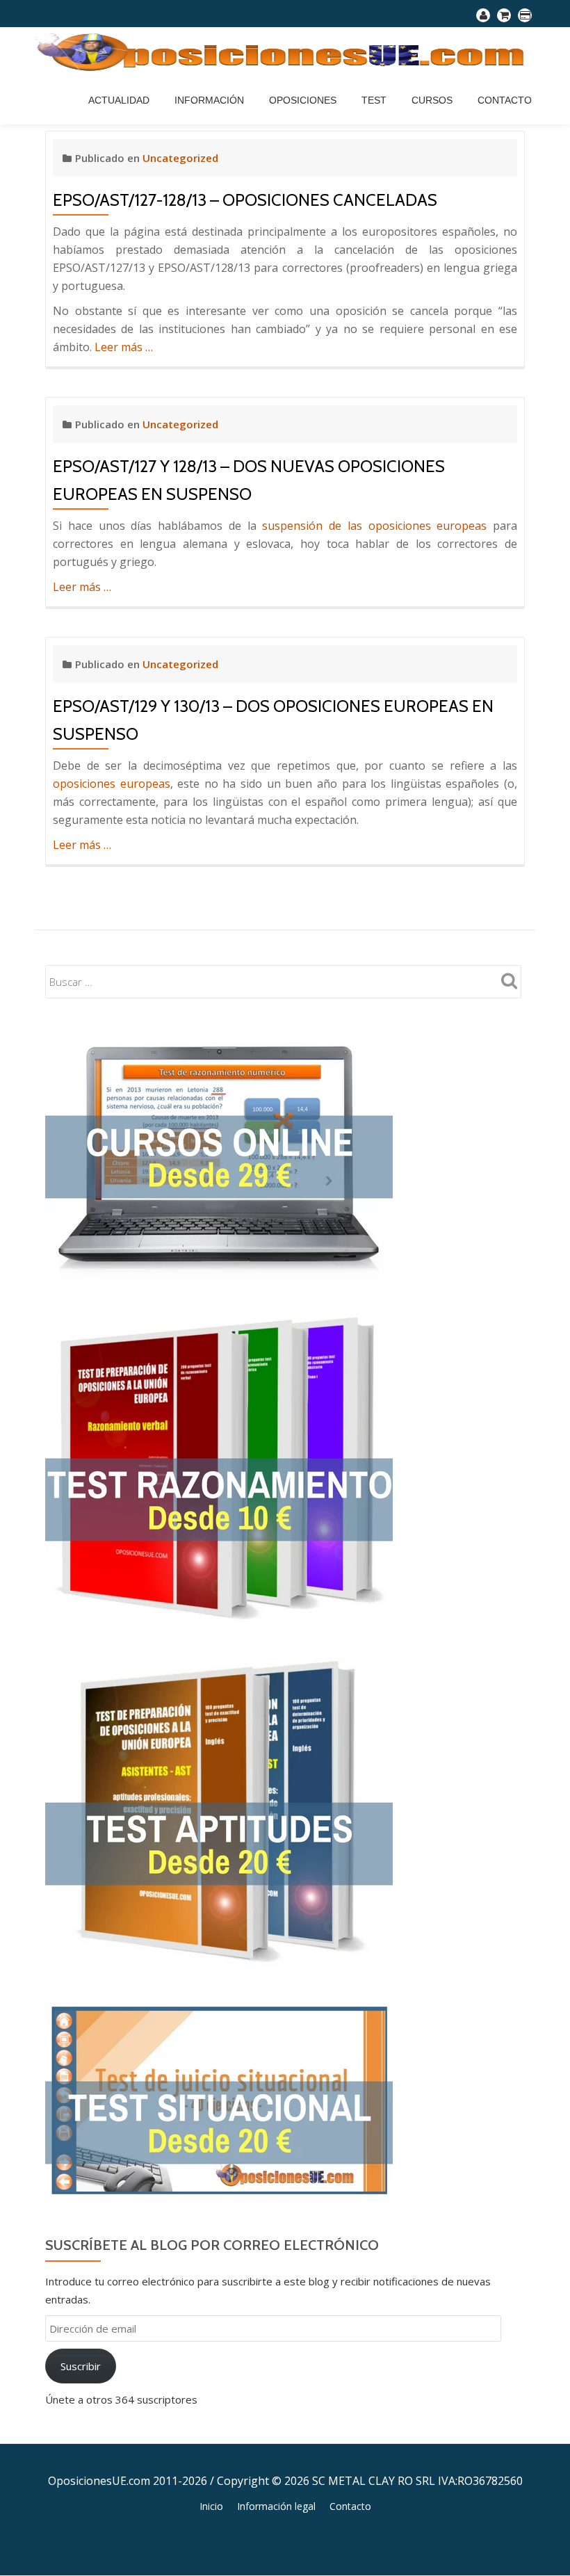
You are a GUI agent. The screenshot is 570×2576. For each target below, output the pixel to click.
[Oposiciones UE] (285, 51)
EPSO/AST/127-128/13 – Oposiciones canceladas (245, 200)
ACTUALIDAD (119, 100)
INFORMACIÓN (209, 100)
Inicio (211, 2506)
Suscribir (81, 2366)
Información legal (276, 2506)
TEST (374, 100)
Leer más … (124, 347)
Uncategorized (180, 158)
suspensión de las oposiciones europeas (374, 526)
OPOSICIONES (303, 100)
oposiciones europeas (112, 784)
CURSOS (432, 100)
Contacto (505, 100)
